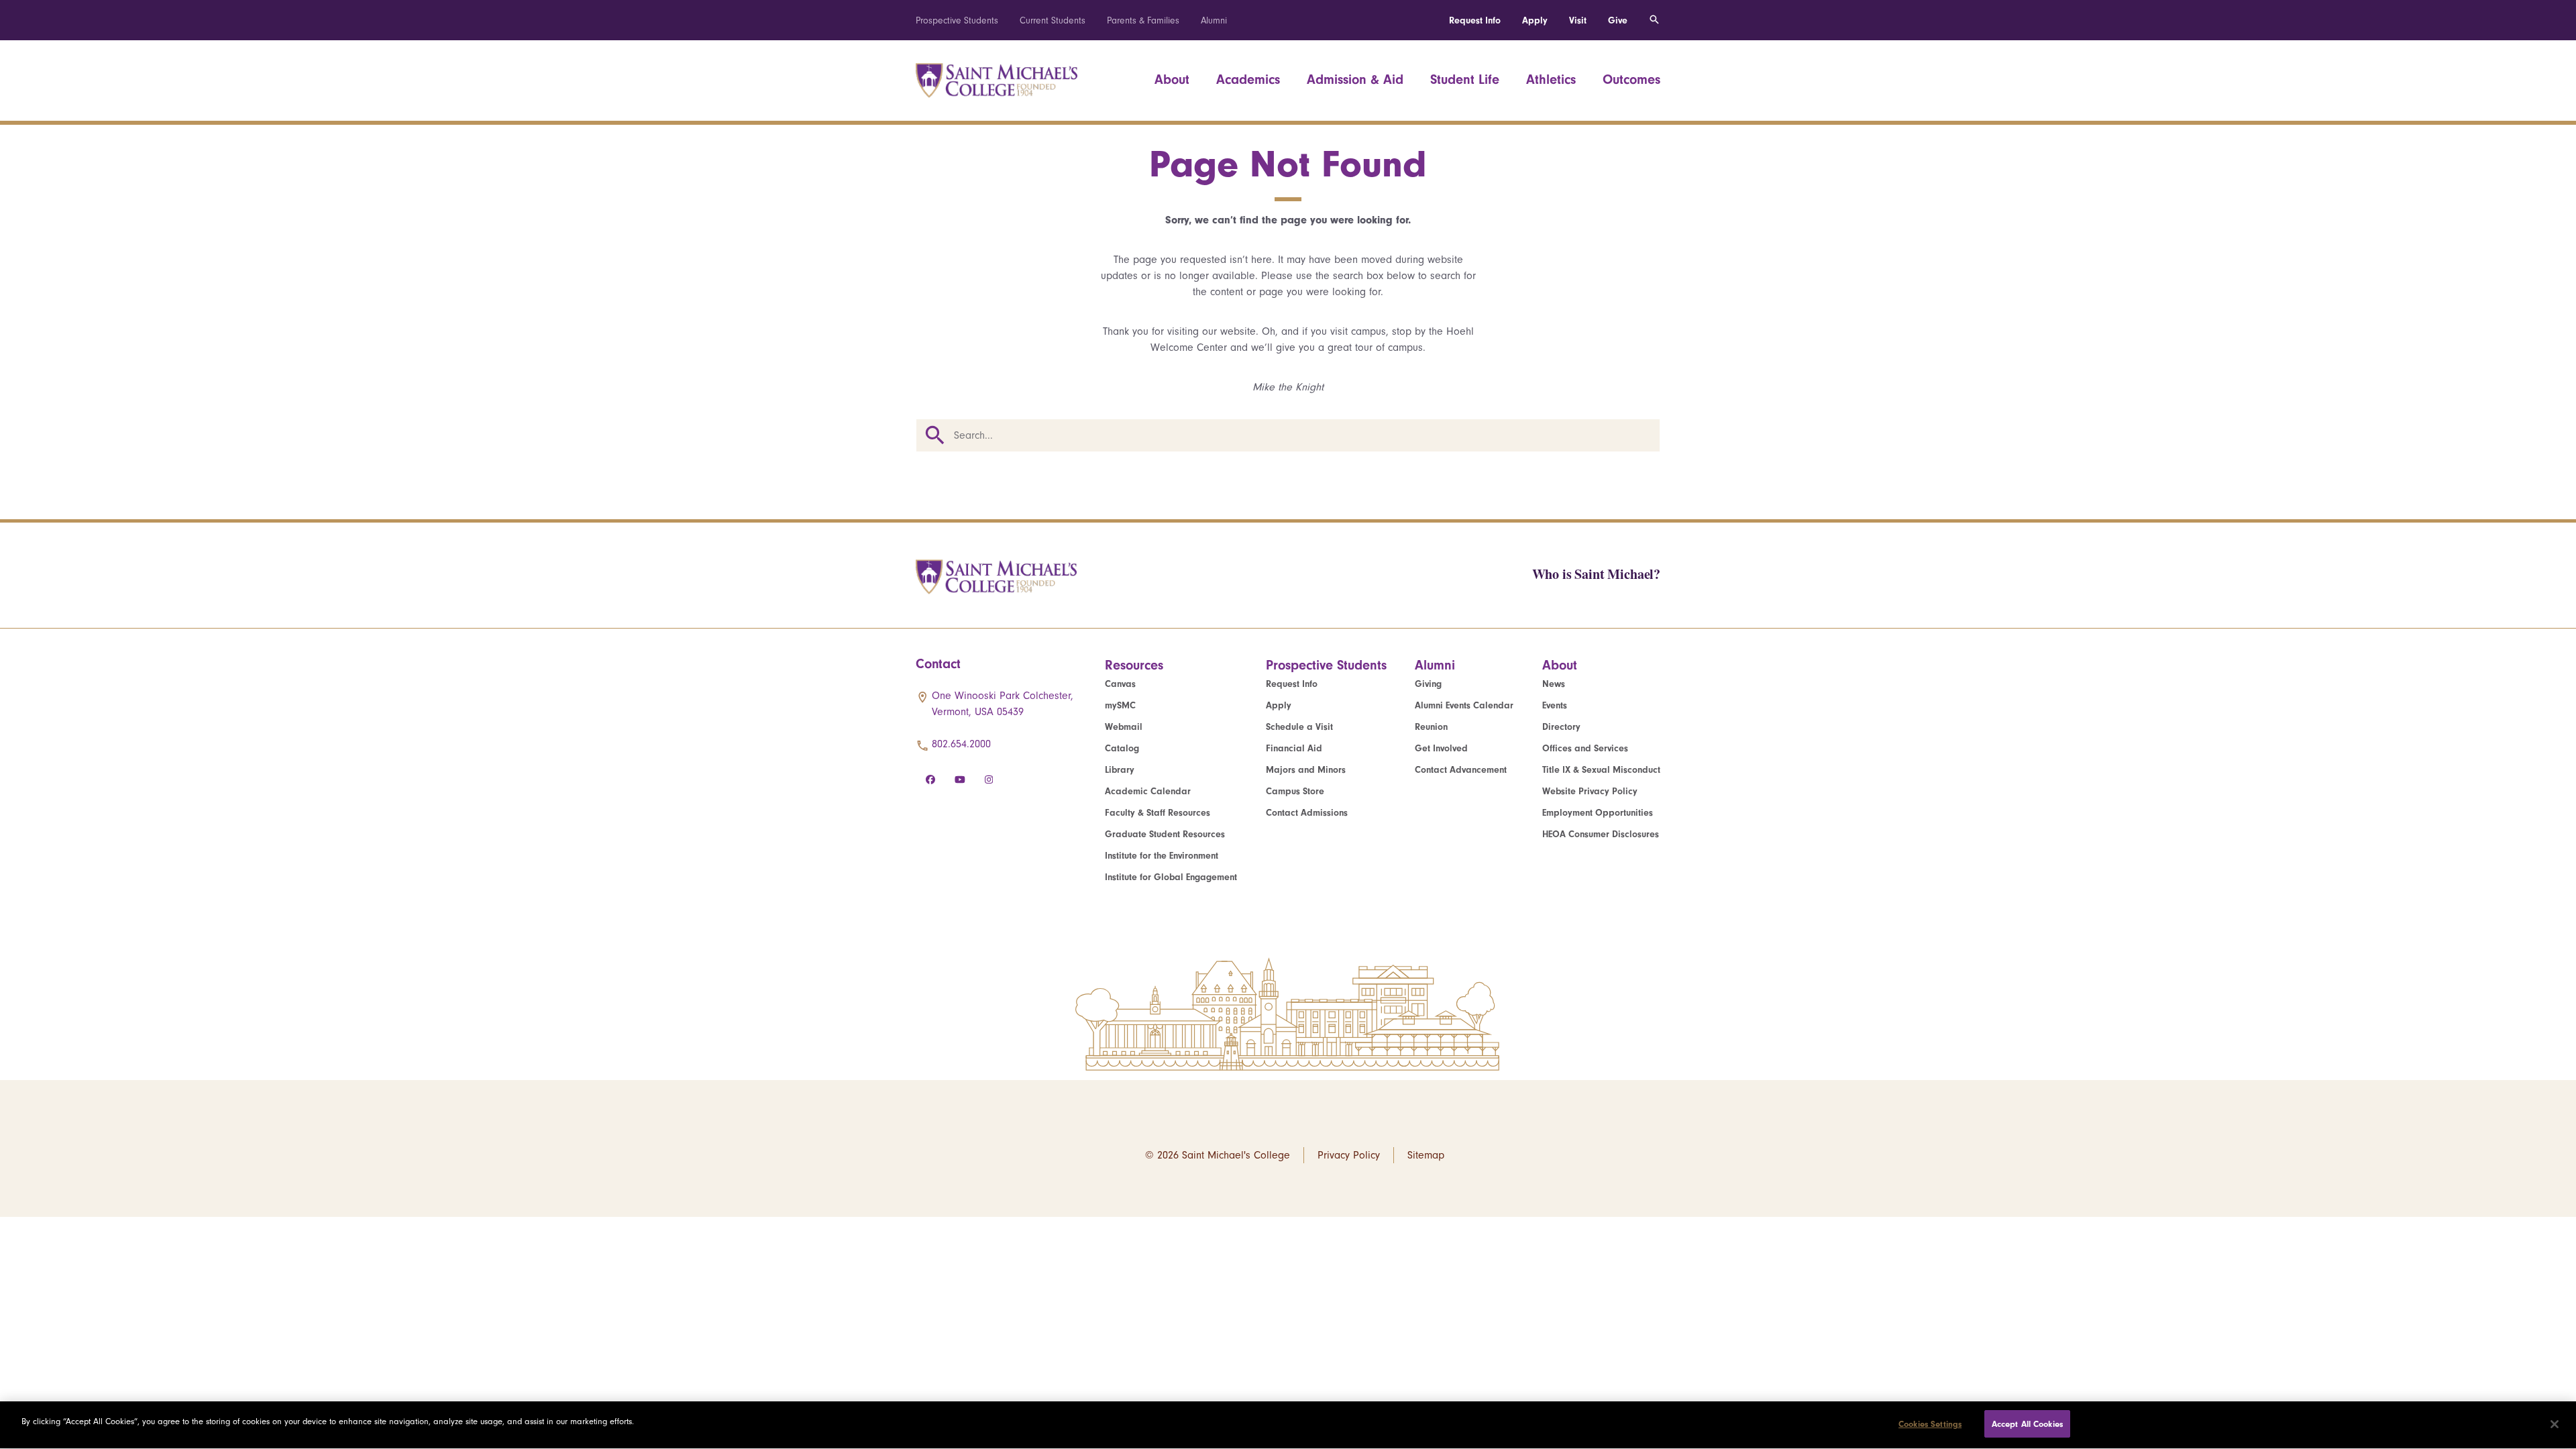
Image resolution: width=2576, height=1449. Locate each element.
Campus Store (1295, 791)
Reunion (1431, 727)
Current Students (1053, 20)
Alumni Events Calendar (1464, 705)
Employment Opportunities (1598, 813)
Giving (1428, 684)
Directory (1561, 727)
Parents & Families (1143, 20)
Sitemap (1426, 1155)
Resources (1134, 665)
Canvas (1120, 684)
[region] (1288, 1425)
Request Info (1475, 20)
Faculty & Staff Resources (1158, 813)
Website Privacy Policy (1590, 791)
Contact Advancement (1461, 770)
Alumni (1214, 20)
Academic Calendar (1148, 791)
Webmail (1124, 727)
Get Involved (1441, 748)
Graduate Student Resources (1165, 834)
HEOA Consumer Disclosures (1601, 834)
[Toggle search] (1654, 20)
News (1554, 684)
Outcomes (1631, 79)
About (1172, 79)
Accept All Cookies (2027, 1424)
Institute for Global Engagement (1171, 877)
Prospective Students (957, 20)
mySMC (1120, 705)
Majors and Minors (1306, 770)
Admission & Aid (1355, 79)
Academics (1248, 79)
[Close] (2555, 1424)
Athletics (1551, 79)
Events (1555, 705)
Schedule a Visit (1299, 727)
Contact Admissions (1307, 813)
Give (1618, 20)
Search (935, 435)
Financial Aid (1294, 748)
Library (1120, 770)
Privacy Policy (1349, 1155)
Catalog (1122, 748)
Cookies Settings (1930, 1424)
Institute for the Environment (1162, 856)
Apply (1535, 20)
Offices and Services (1585, 748)
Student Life (1465, 79)
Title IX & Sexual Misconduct (1601, 770)
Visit (1578, 20)
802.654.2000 (961, 744)
